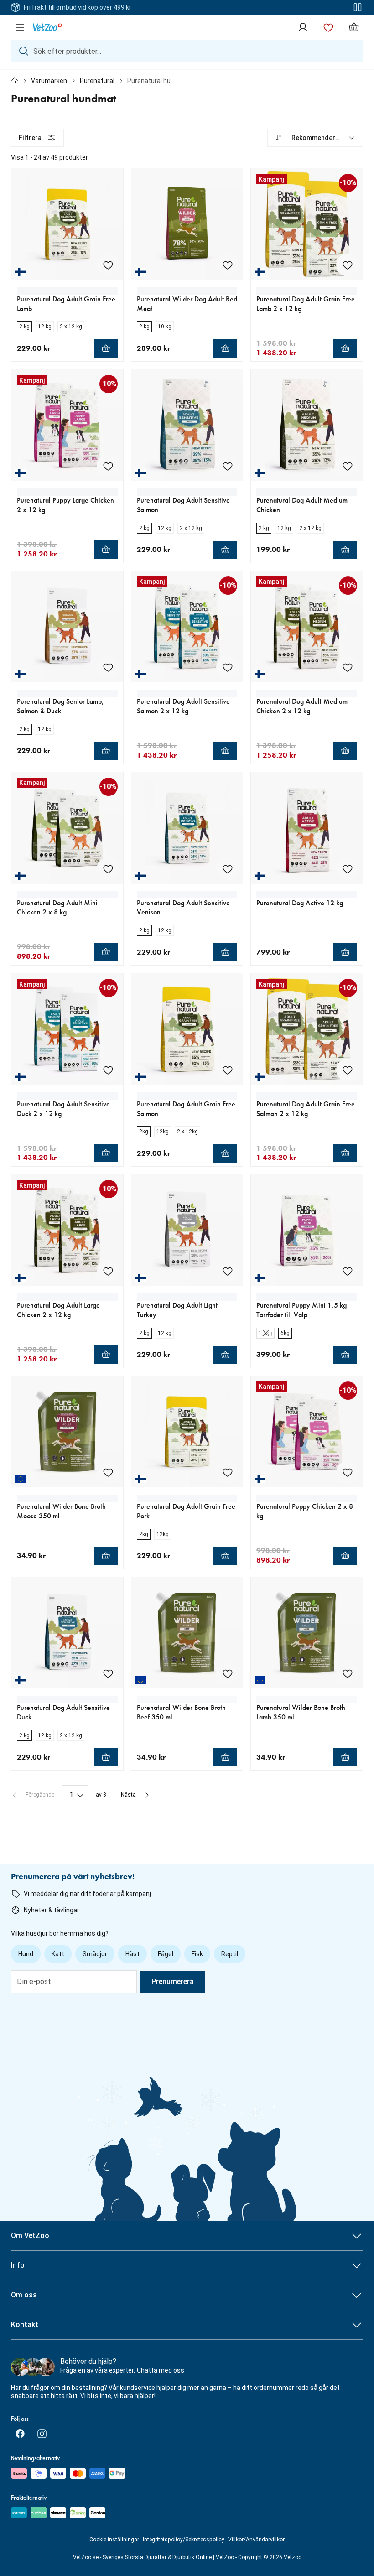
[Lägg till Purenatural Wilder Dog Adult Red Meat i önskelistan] (228, 265)
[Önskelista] (328, 27)
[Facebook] (20, 2434)
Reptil (230, 1954)
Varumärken (49, 81)
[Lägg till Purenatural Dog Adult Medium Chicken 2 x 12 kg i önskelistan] (348, 667)
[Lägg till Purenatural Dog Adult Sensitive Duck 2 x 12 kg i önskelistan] (108, 1070)
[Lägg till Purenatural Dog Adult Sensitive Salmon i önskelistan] (228, 466)
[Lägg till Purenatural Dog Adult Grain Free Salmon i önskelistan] (228, 1070)
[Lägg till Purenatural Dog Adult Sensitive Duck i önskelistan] (108, 1673)
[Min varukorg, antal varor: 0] (354, 27)
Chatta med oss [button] (161, 2370)
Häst (132, 1954)
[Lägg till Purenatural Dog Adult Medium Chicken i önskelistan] (348, 466)
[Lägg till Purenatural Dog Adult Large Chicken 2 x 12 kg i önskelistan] (108, 1271)
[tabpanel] (187, 967)
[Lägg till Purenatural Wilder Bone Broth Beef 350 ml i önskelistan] (228, 1673)
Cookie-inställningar (114, 2540)
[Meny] (20, 27)
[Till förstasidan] (15, 81)
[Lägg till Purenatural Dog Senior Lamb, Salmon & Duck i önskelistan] (108, 667)
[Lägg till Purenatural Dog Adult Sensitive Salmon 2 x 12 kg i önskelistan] (228, 667)
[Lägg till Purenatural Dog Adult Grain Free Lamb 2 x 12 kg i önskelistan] (348, 265)
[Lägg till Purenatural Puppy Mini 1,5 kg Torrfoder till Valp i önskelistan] (348, 1271)
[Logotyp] (47, 27)
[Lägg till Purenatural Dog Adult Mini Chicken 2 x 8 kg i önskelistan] (108, 869)
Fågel (166, 1954)
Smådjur (95, 1954)
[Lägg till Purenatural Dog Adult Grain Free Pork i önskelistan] (228, 1472)
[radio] (24, 327)
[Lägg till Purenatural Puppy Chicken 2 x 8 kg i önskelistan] (348, 1472)
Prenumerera (173, 1981)
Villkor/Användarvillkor (256, 2540)
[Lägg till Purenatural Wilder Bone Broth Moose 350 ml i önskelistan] (108, 1472)
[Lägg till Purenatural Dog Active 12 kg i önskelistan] (348, 869)
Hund (26, 1954)
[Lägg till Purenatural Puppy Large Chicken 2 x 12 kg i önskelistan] (108, 466)
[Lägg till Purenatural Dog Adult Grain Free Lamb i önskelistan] (108, 265)
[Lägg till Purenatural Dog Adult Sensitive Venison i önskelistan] (228, 869)
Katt (58, 1954)
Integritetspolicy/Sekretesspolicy (184, 2540)
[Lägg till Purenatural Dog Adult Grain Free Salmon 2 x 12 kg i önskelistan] (348, 1070)
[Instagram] (42, 2434)
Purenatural (97, 81)
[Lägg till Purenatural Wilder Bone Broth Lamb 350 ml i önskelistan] (348, 1673)
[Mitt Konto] (303, 27)
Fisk (197, 1954)
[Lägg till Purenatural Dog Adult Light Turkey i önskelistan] (228, 1271)
